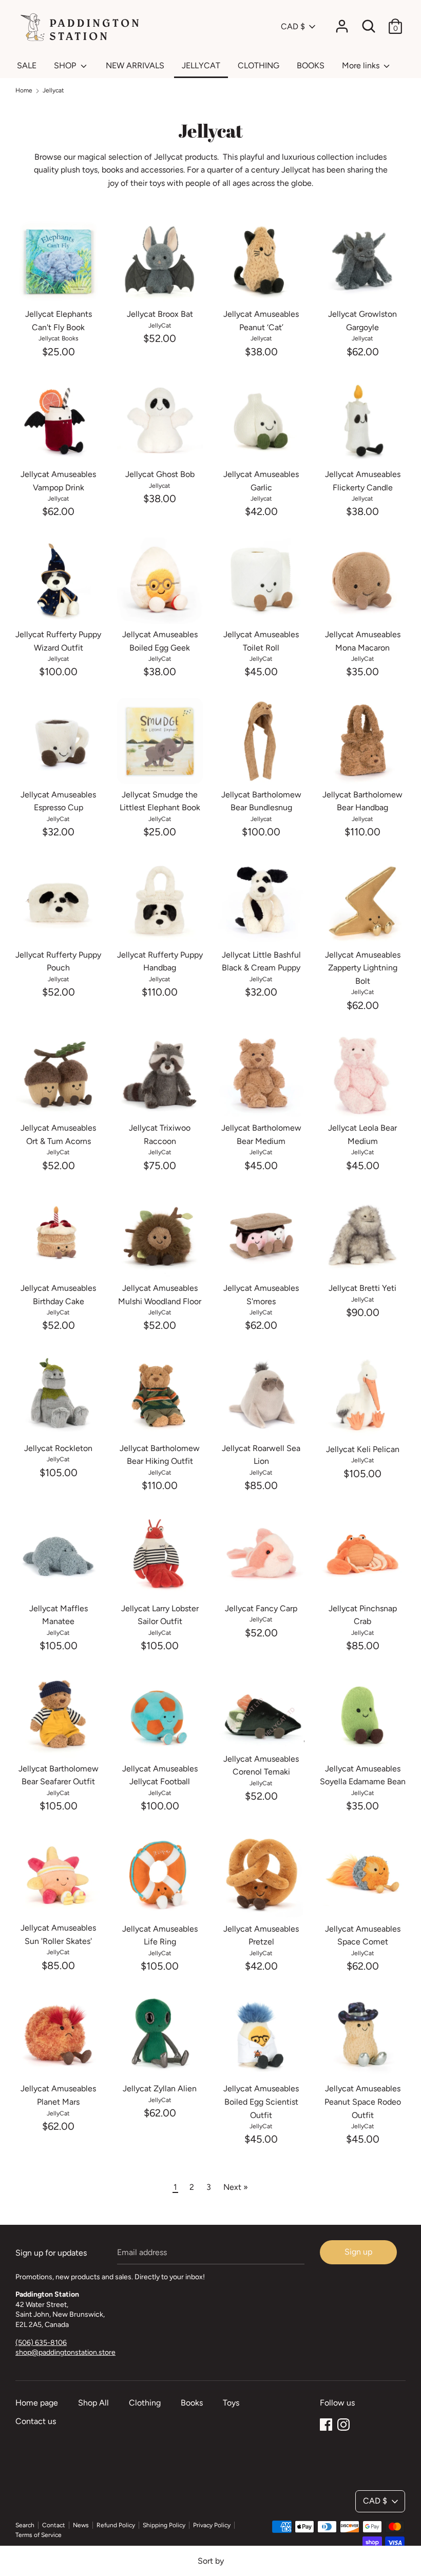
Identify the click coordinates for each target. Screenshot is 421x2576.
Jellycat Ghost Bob (160, 474)
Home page (37, 2403)
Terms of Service (39, 2535)
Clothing (145, 2403)
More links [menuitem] (362, 65)
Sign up (358, 2252)
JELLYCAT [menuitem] (201, 65)
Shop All (93, 2403)
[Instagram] (343, 2423)
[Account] (342, 22)
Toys (231, 2403)
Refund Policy (116, 2525)
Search (25, 2525)
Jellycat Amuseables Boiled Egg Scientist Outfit (261, 2102)
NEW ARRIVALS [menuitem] (135, 65)
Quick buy (59, 286)
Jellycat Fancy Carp (261, 1608)
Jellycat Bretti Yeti (362, 1288)
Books (192, 2403)
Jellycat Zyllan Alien (160, 2088)
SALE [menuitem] (27, 65)
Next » (236, 2187)
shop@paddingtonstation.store (65, 2352)
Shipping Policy (164, 2525)
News (81, 2525)
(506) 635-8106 (41, 2343)
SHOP (66, 65)
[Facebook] (326, 2423)
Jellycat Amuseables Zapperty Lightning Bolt (363, 968)
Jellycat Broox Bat (160, 314)
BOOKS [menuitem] (311, 65)
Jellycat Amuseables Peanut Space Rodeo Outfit (363, 2102)
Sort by (211, 2561)
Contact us (36, 2421)
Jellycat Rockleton (58, 1448)
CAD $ (293, 26)
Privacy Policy (212, 2525)
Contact (54, 2525)
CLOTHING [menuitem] (259, 65)
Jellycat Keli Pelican (363, 1449)
